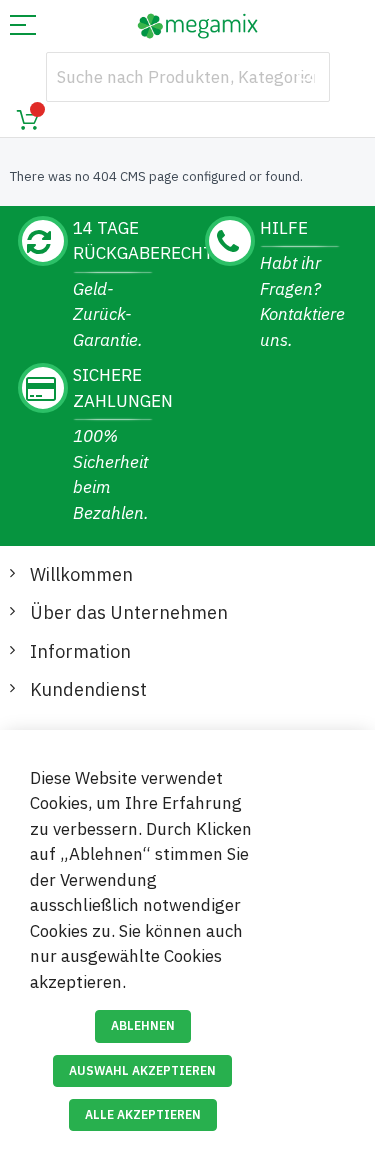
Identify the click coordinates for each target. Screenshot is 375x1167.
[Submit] (305, 77)
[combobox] (188, 77)
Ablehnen (143, 1025)
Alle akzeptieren (143, 1114)
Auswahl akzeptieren (142, 1070)
